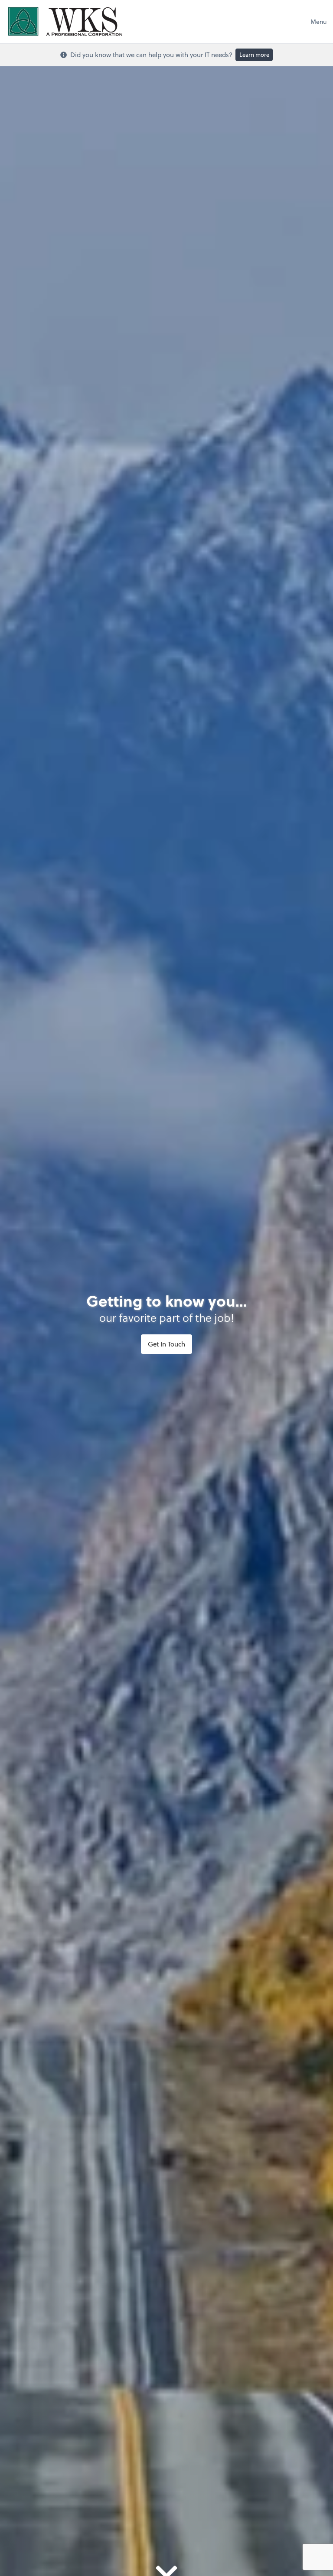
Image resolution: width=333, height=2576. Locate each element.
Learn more (254, 54)
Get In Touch (166, 1344)
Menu (318, 21)
